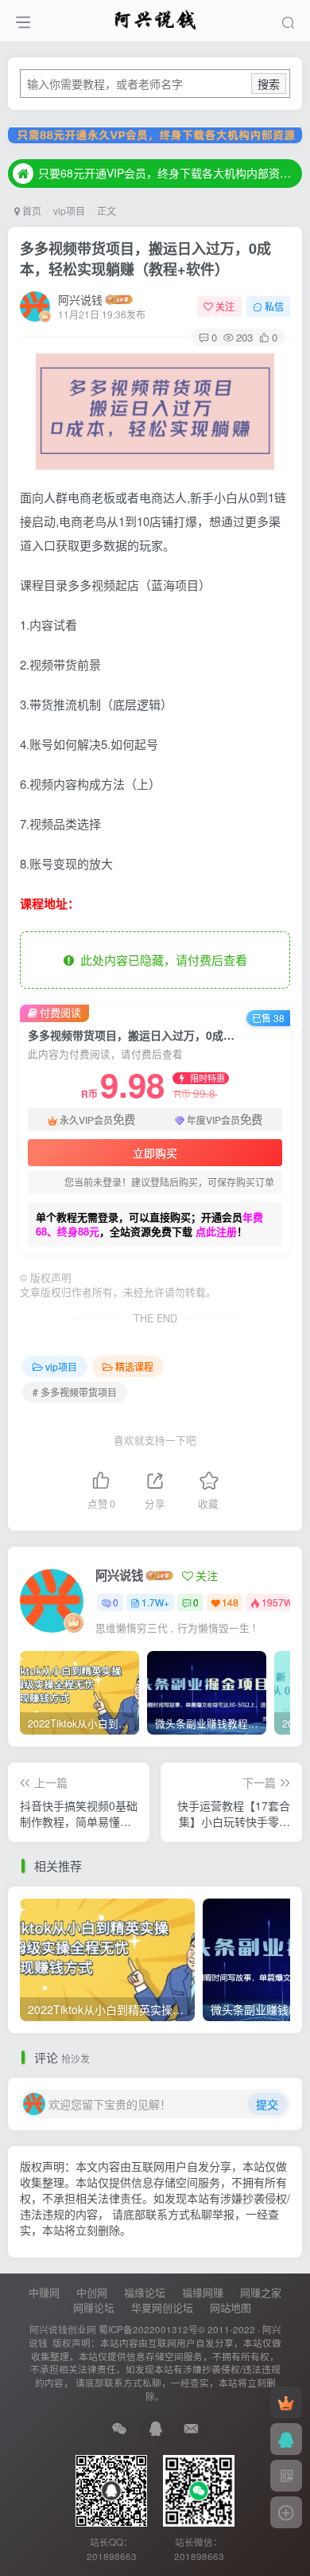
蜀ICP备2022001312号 (148, 2329)
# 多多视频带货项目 (75, 1392)
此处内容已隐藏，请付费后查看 (161, 960)
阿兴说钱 (80, 299)
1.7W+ (155, 1602)
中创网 (92, 2292)
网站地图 (231, 2307)
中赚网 (44, 2292)
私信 (274, 306)
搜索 (269, 84)
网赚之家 (261, 2292)
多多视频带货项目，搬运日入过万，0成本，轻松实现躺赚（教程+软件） (145, 258)
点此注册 (216, 1231)
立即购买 (155, 1153)
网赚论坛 (94, 2307)
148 (230, 1602)
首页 (31, 211)
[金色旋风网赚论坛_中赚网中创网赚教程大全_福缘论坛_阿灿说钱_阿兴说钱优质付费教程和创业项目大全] (155, 18)
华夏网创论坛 (162, 2307)
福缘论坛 (145, 2292)
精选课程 (134, 1366)
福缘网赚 (203, 2292)
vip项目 (69, 211)
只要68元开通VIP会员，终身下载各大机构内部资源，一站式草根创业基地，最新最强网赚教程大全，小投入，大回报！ (168, 173)
